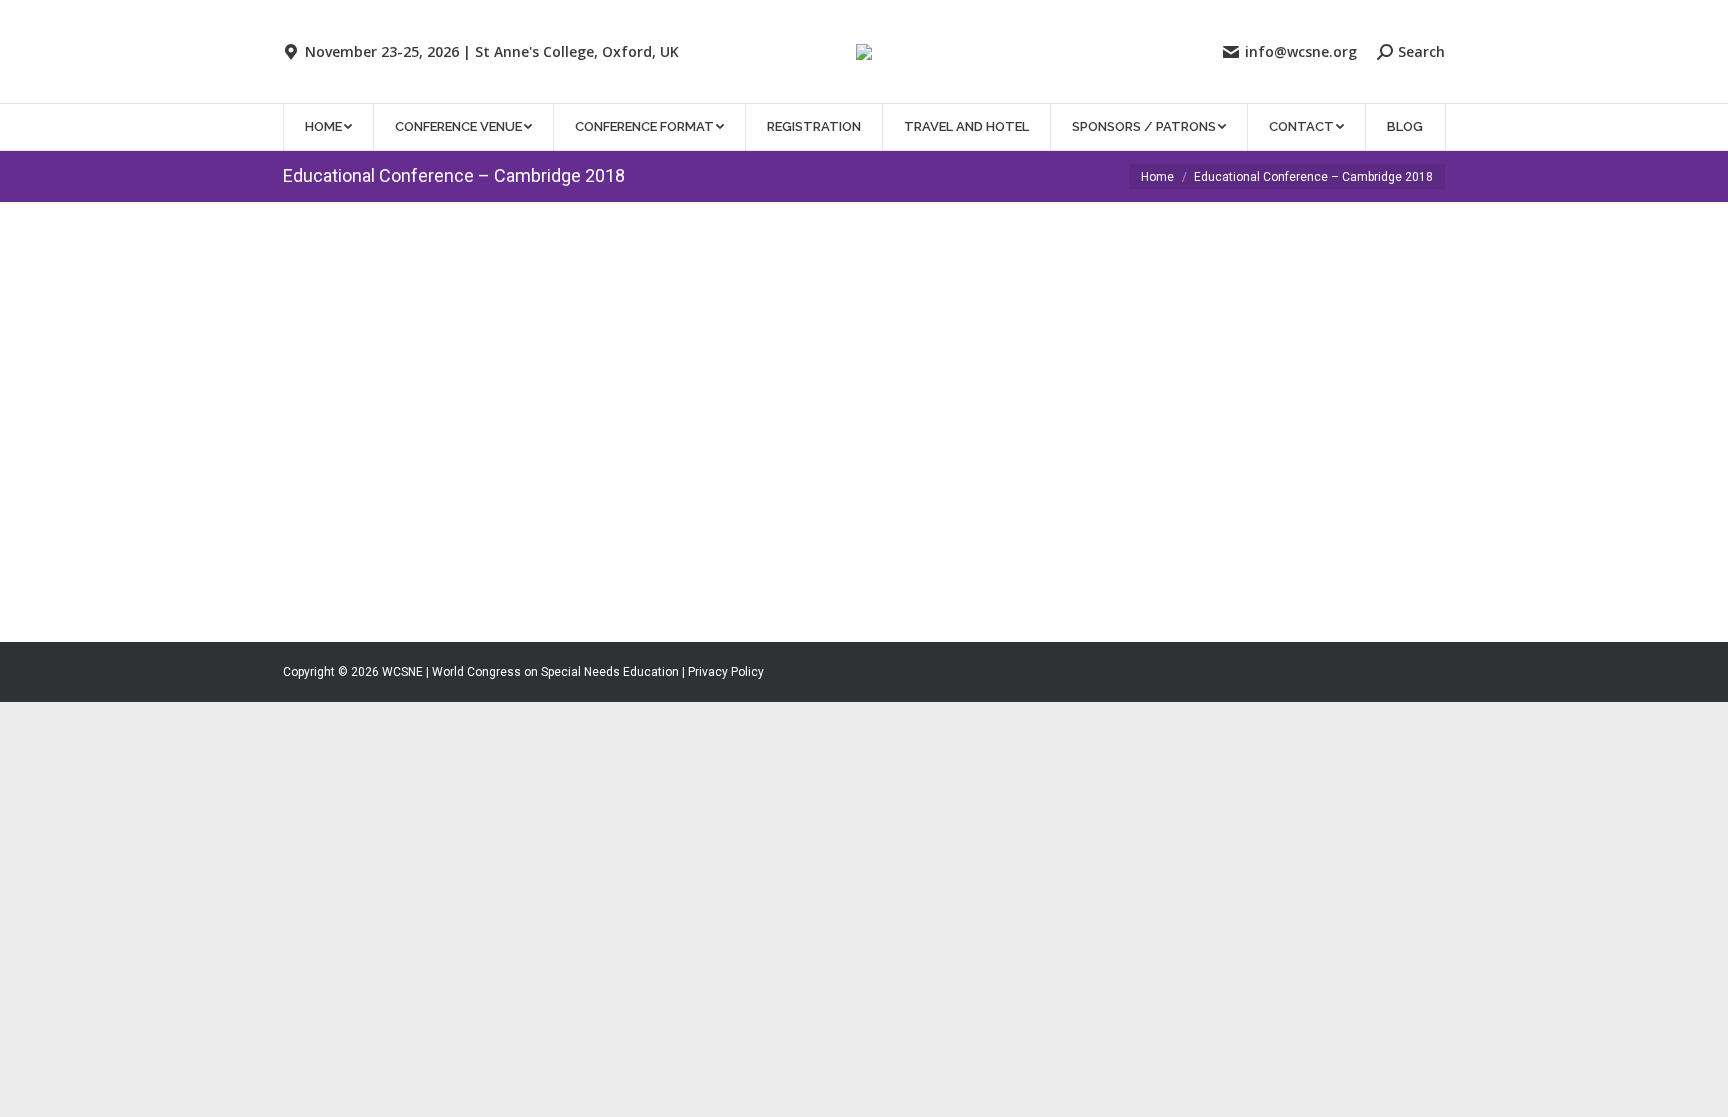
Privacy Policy (726, 672)
